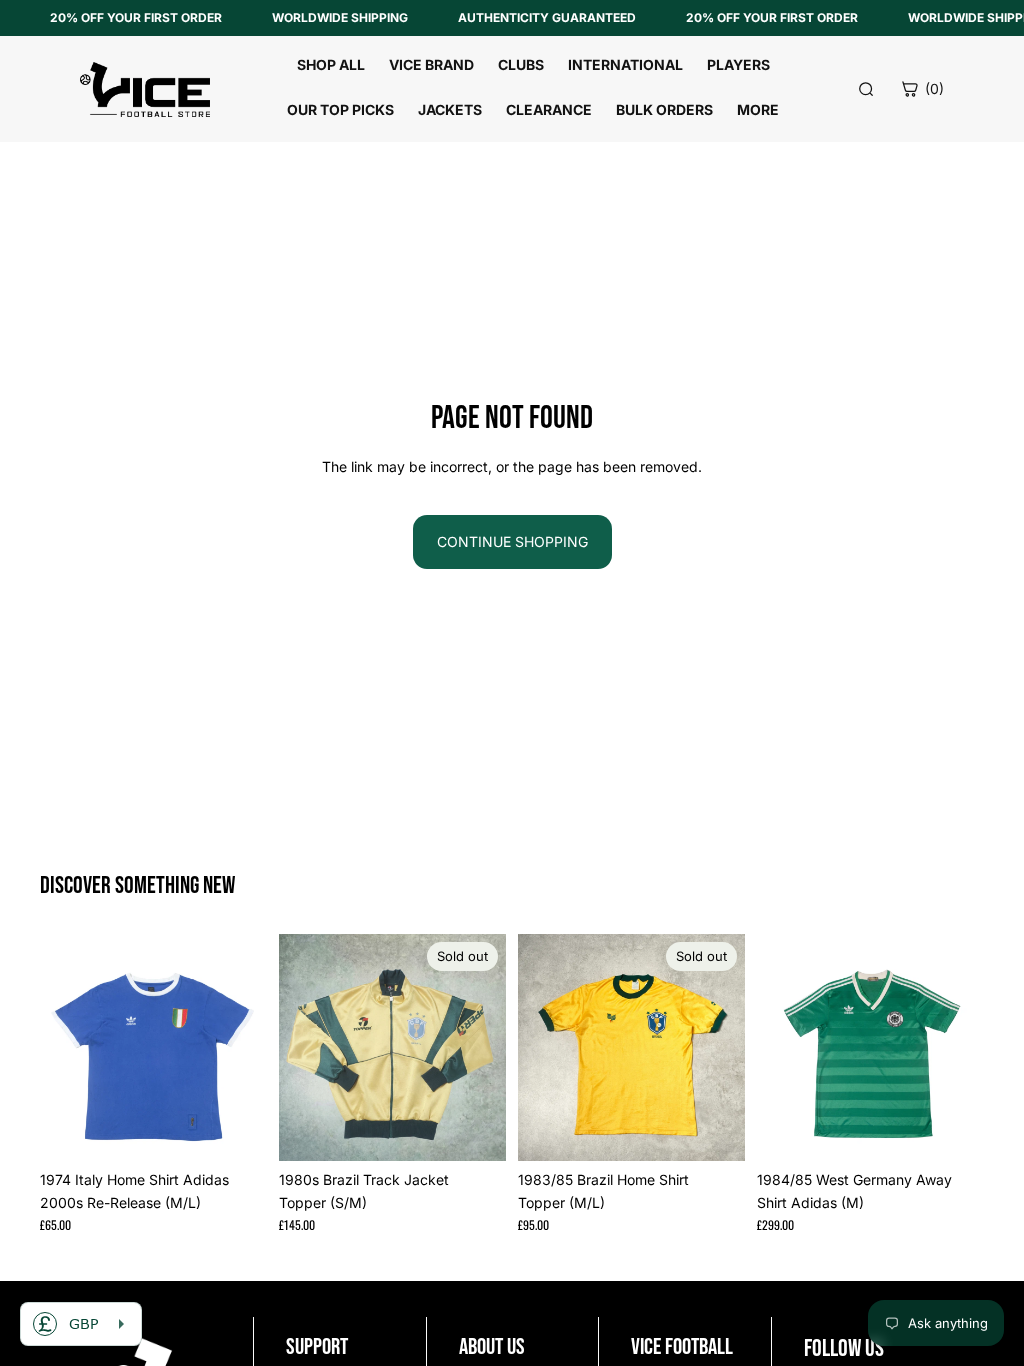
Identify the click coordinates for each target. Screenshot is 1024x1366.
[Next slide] (245, 1048)
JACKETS (450, 109)
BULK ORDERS (664, 109)
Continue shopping (512, 541)
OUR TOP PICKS (340, 109)
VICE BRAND (431, 64)
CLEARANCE (549, 109)
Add (253, 1129)
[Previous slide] (62, 1048)
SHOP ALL (331, 64)
